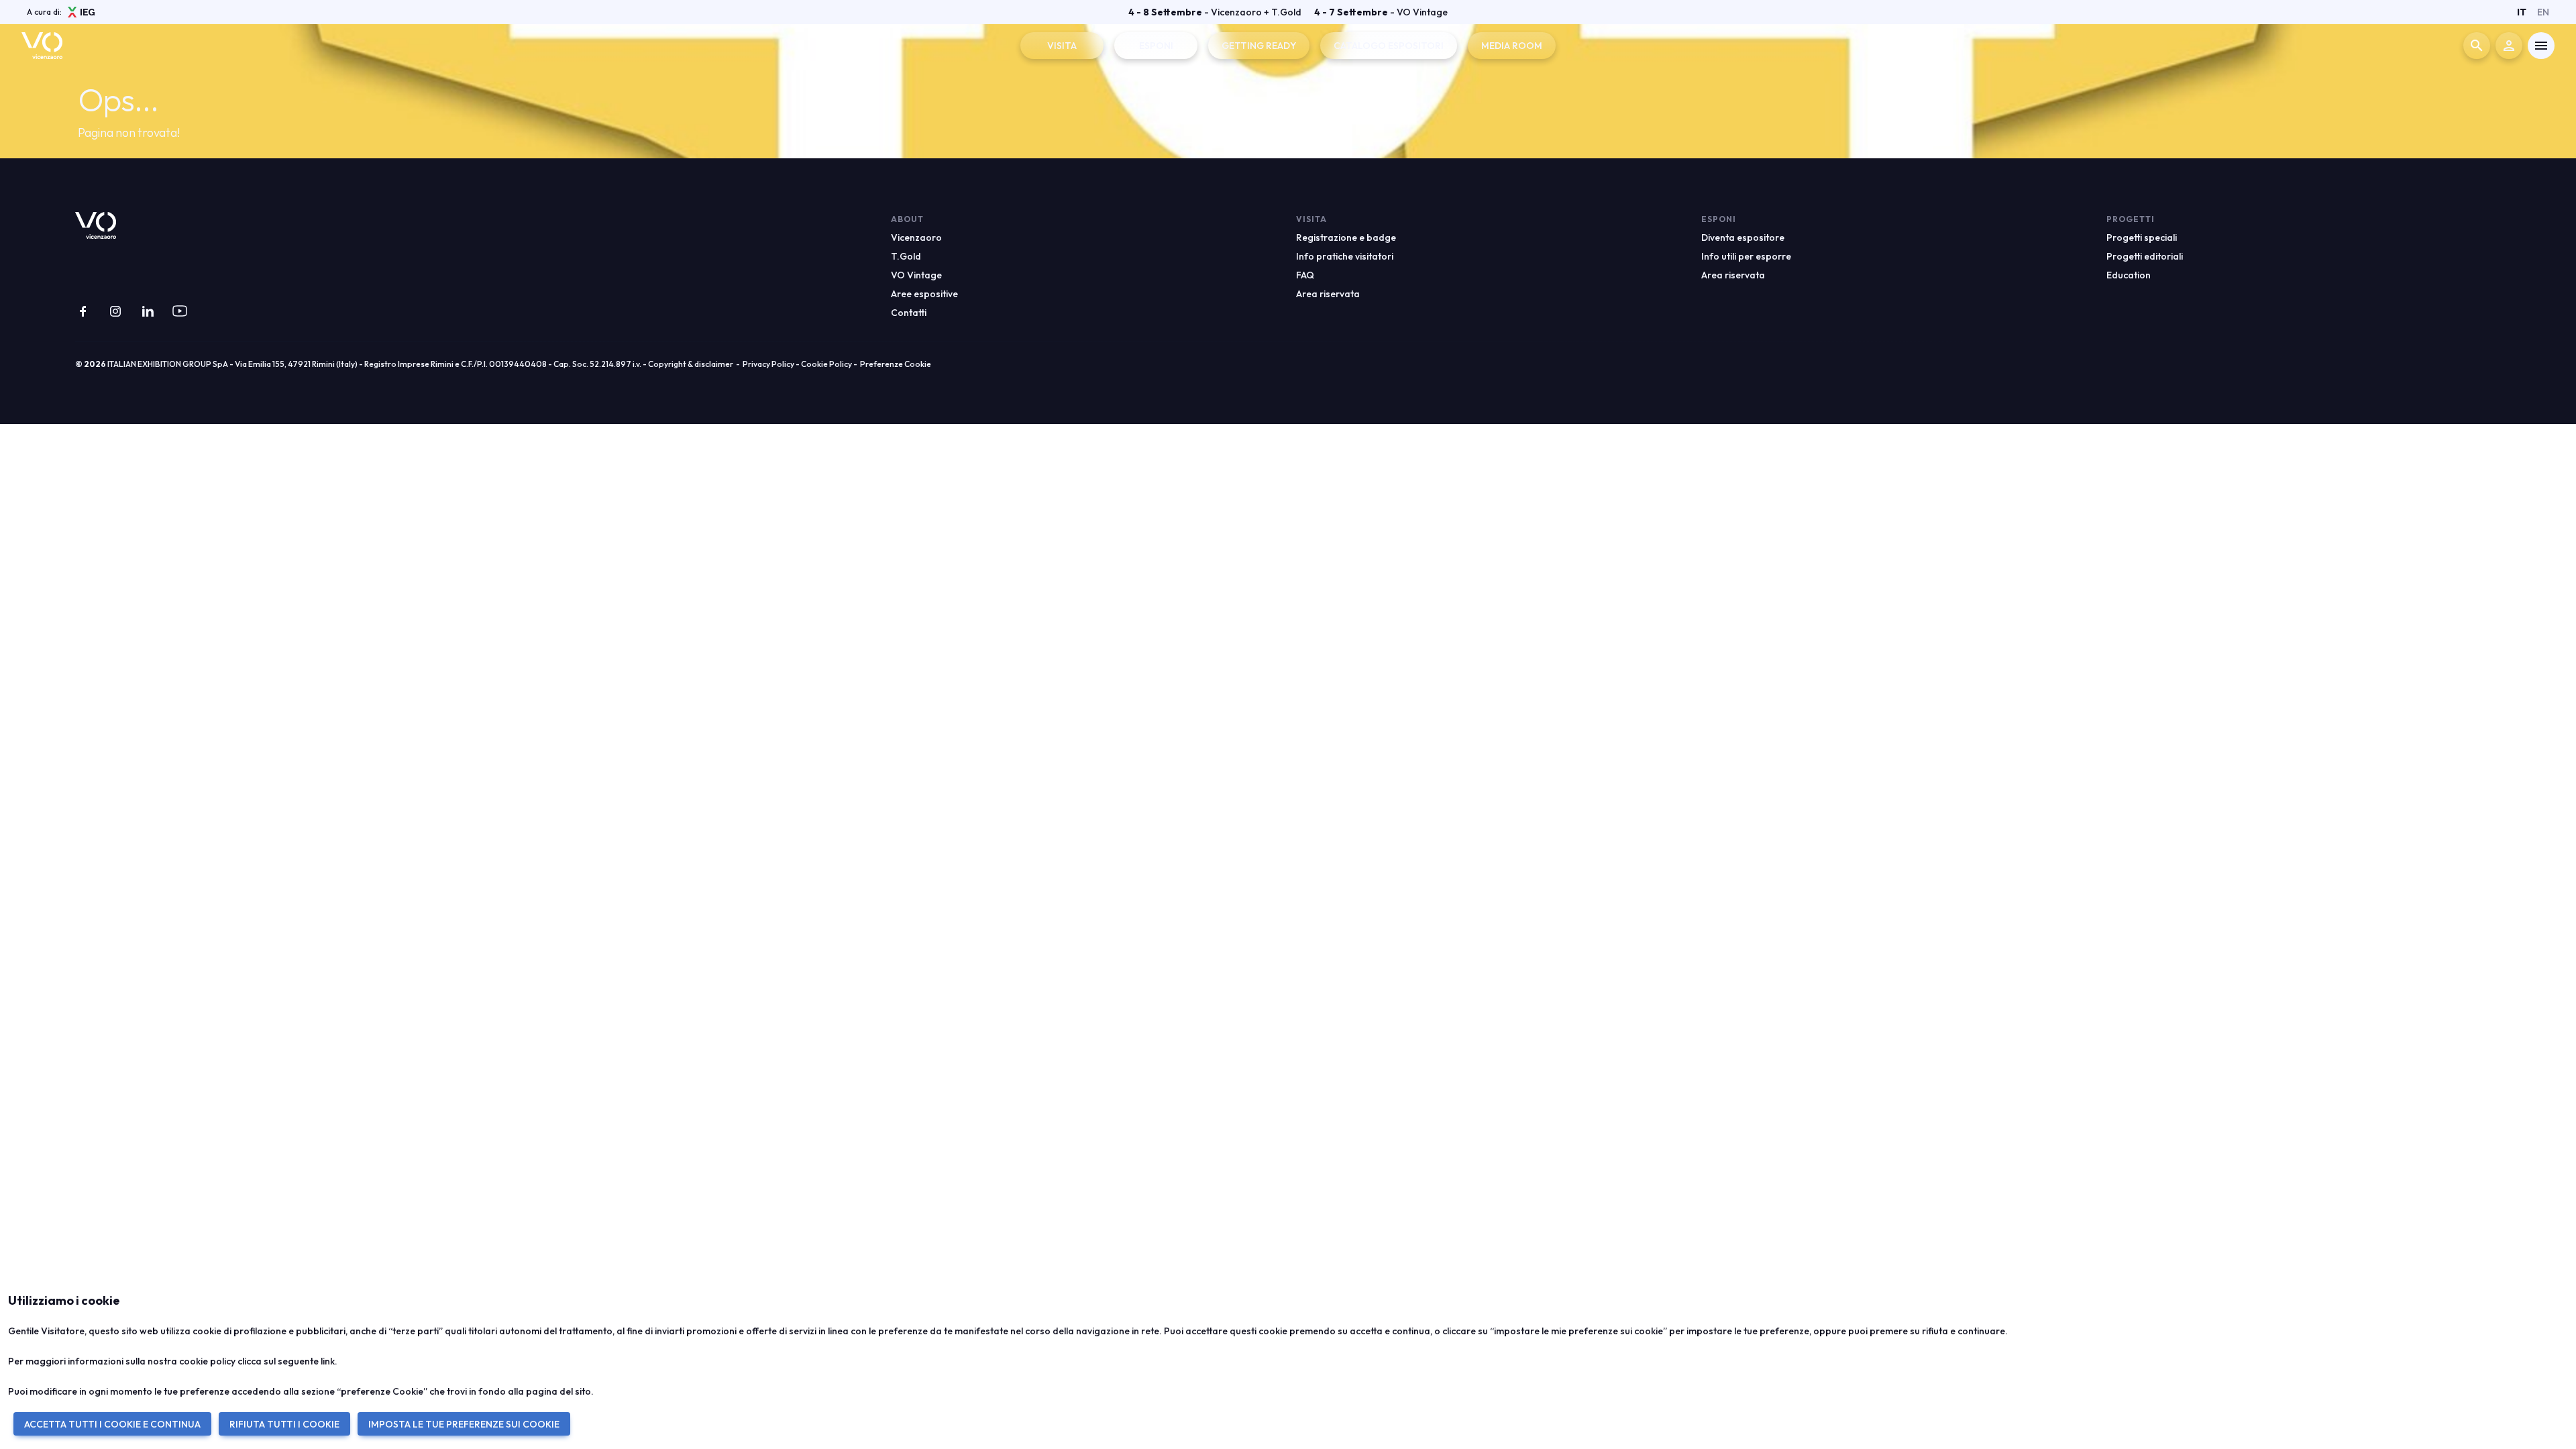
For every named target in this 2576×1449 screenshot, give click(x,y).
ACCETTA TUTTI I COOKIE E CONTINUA (112, 1424)
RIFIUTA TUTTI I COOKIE (284, 1424)
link (328, 1361)
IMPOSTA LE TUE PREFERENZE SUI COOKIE (464, 1424)
